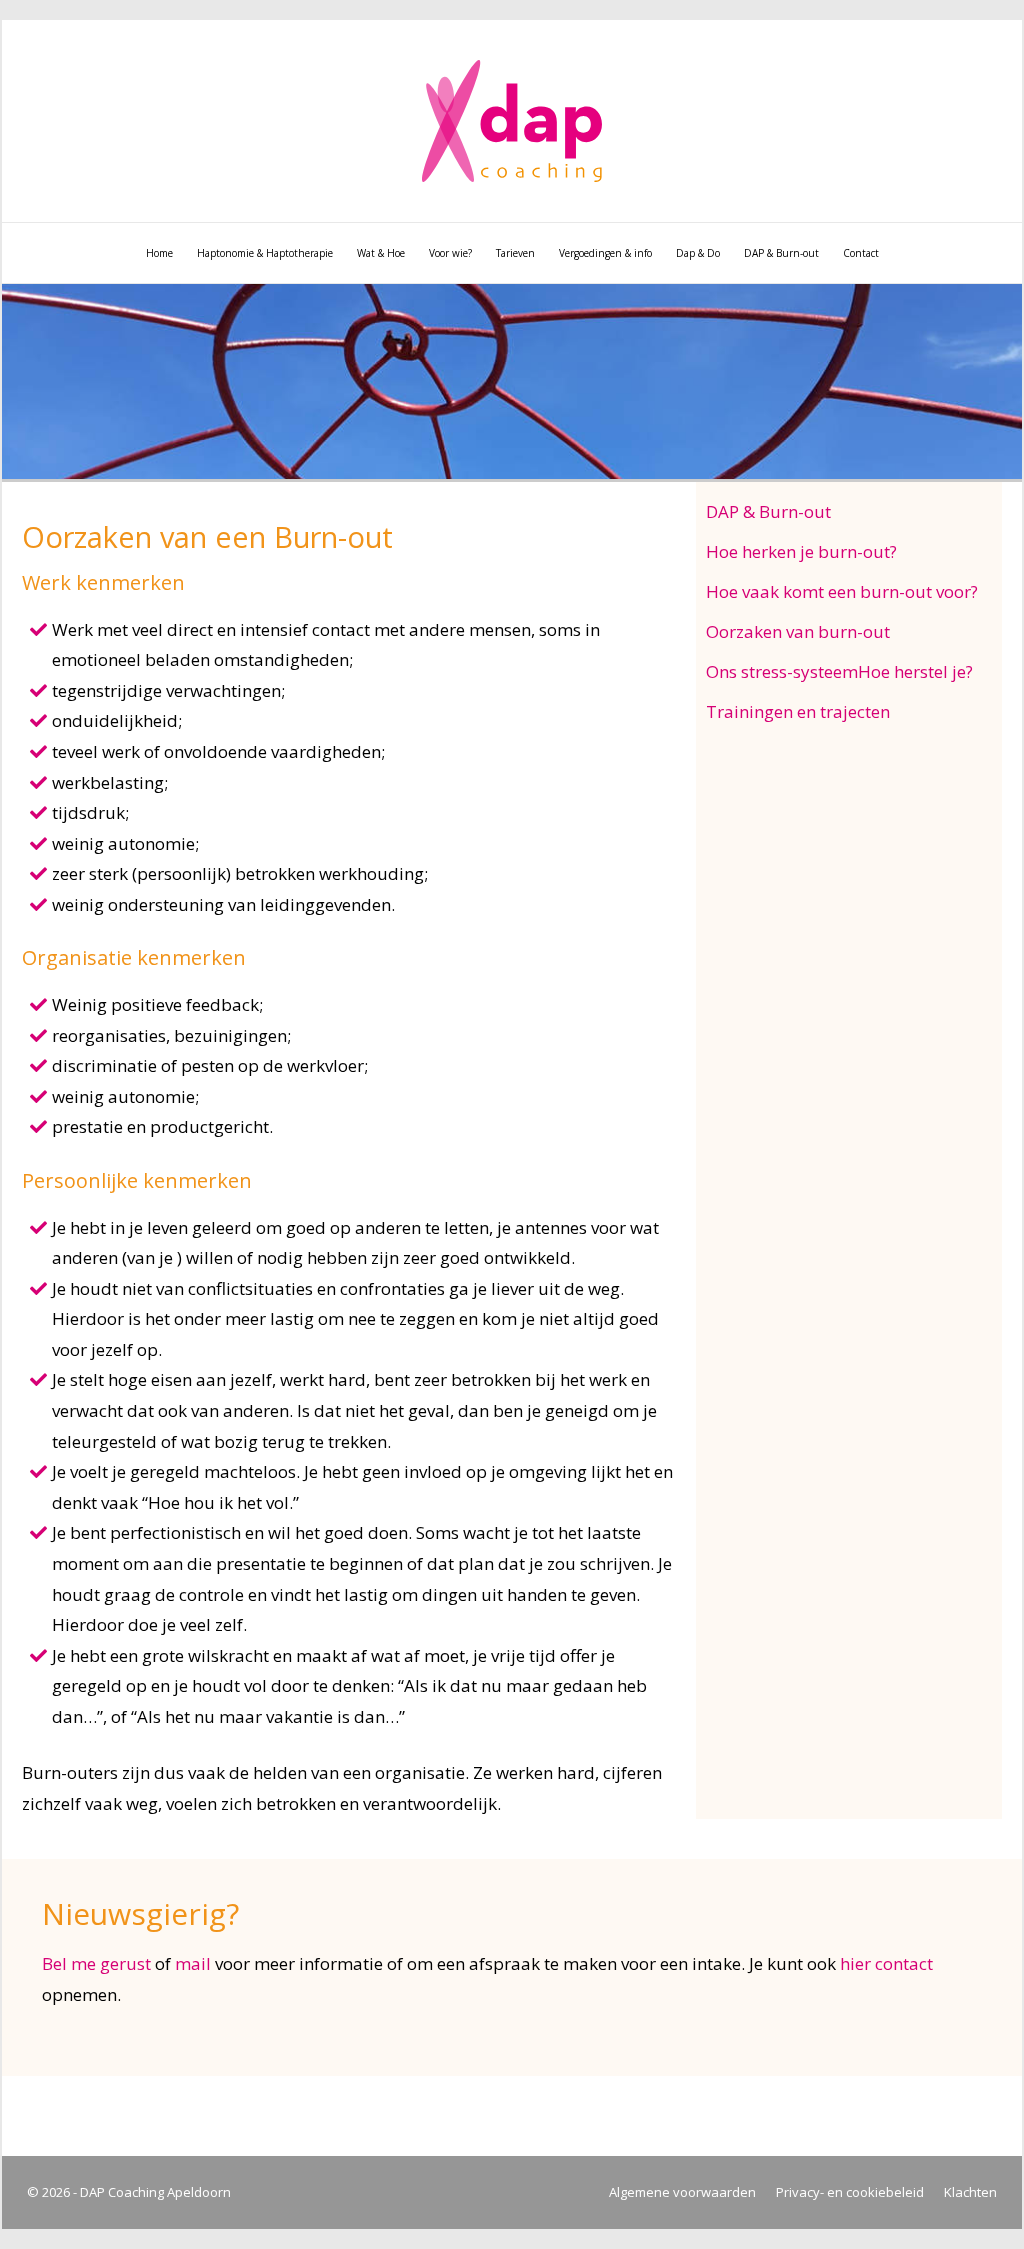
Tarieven (515, 253)
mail (193, 1963)
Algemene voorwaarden (682, 2192)
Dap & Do (698, 253)
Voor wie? (450, 253)
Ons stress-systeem (782, 671)
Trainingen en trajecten (798, 711)
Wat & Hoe (381, 253)
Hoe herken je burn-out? (801, 551)
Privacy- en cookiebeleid (850, 2192)
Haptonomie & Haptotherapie (265, 253)
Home (159, 253)
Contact (861, 253)
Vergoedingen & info (605, 253)
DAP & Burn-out (781, 253)
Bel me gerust (96, 1963)
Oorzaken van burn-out (798, 631)
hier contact (886, 1963)
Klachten (970, 2192)
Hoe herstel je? (915, 671)
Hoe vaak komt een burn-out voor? (842, 591)
